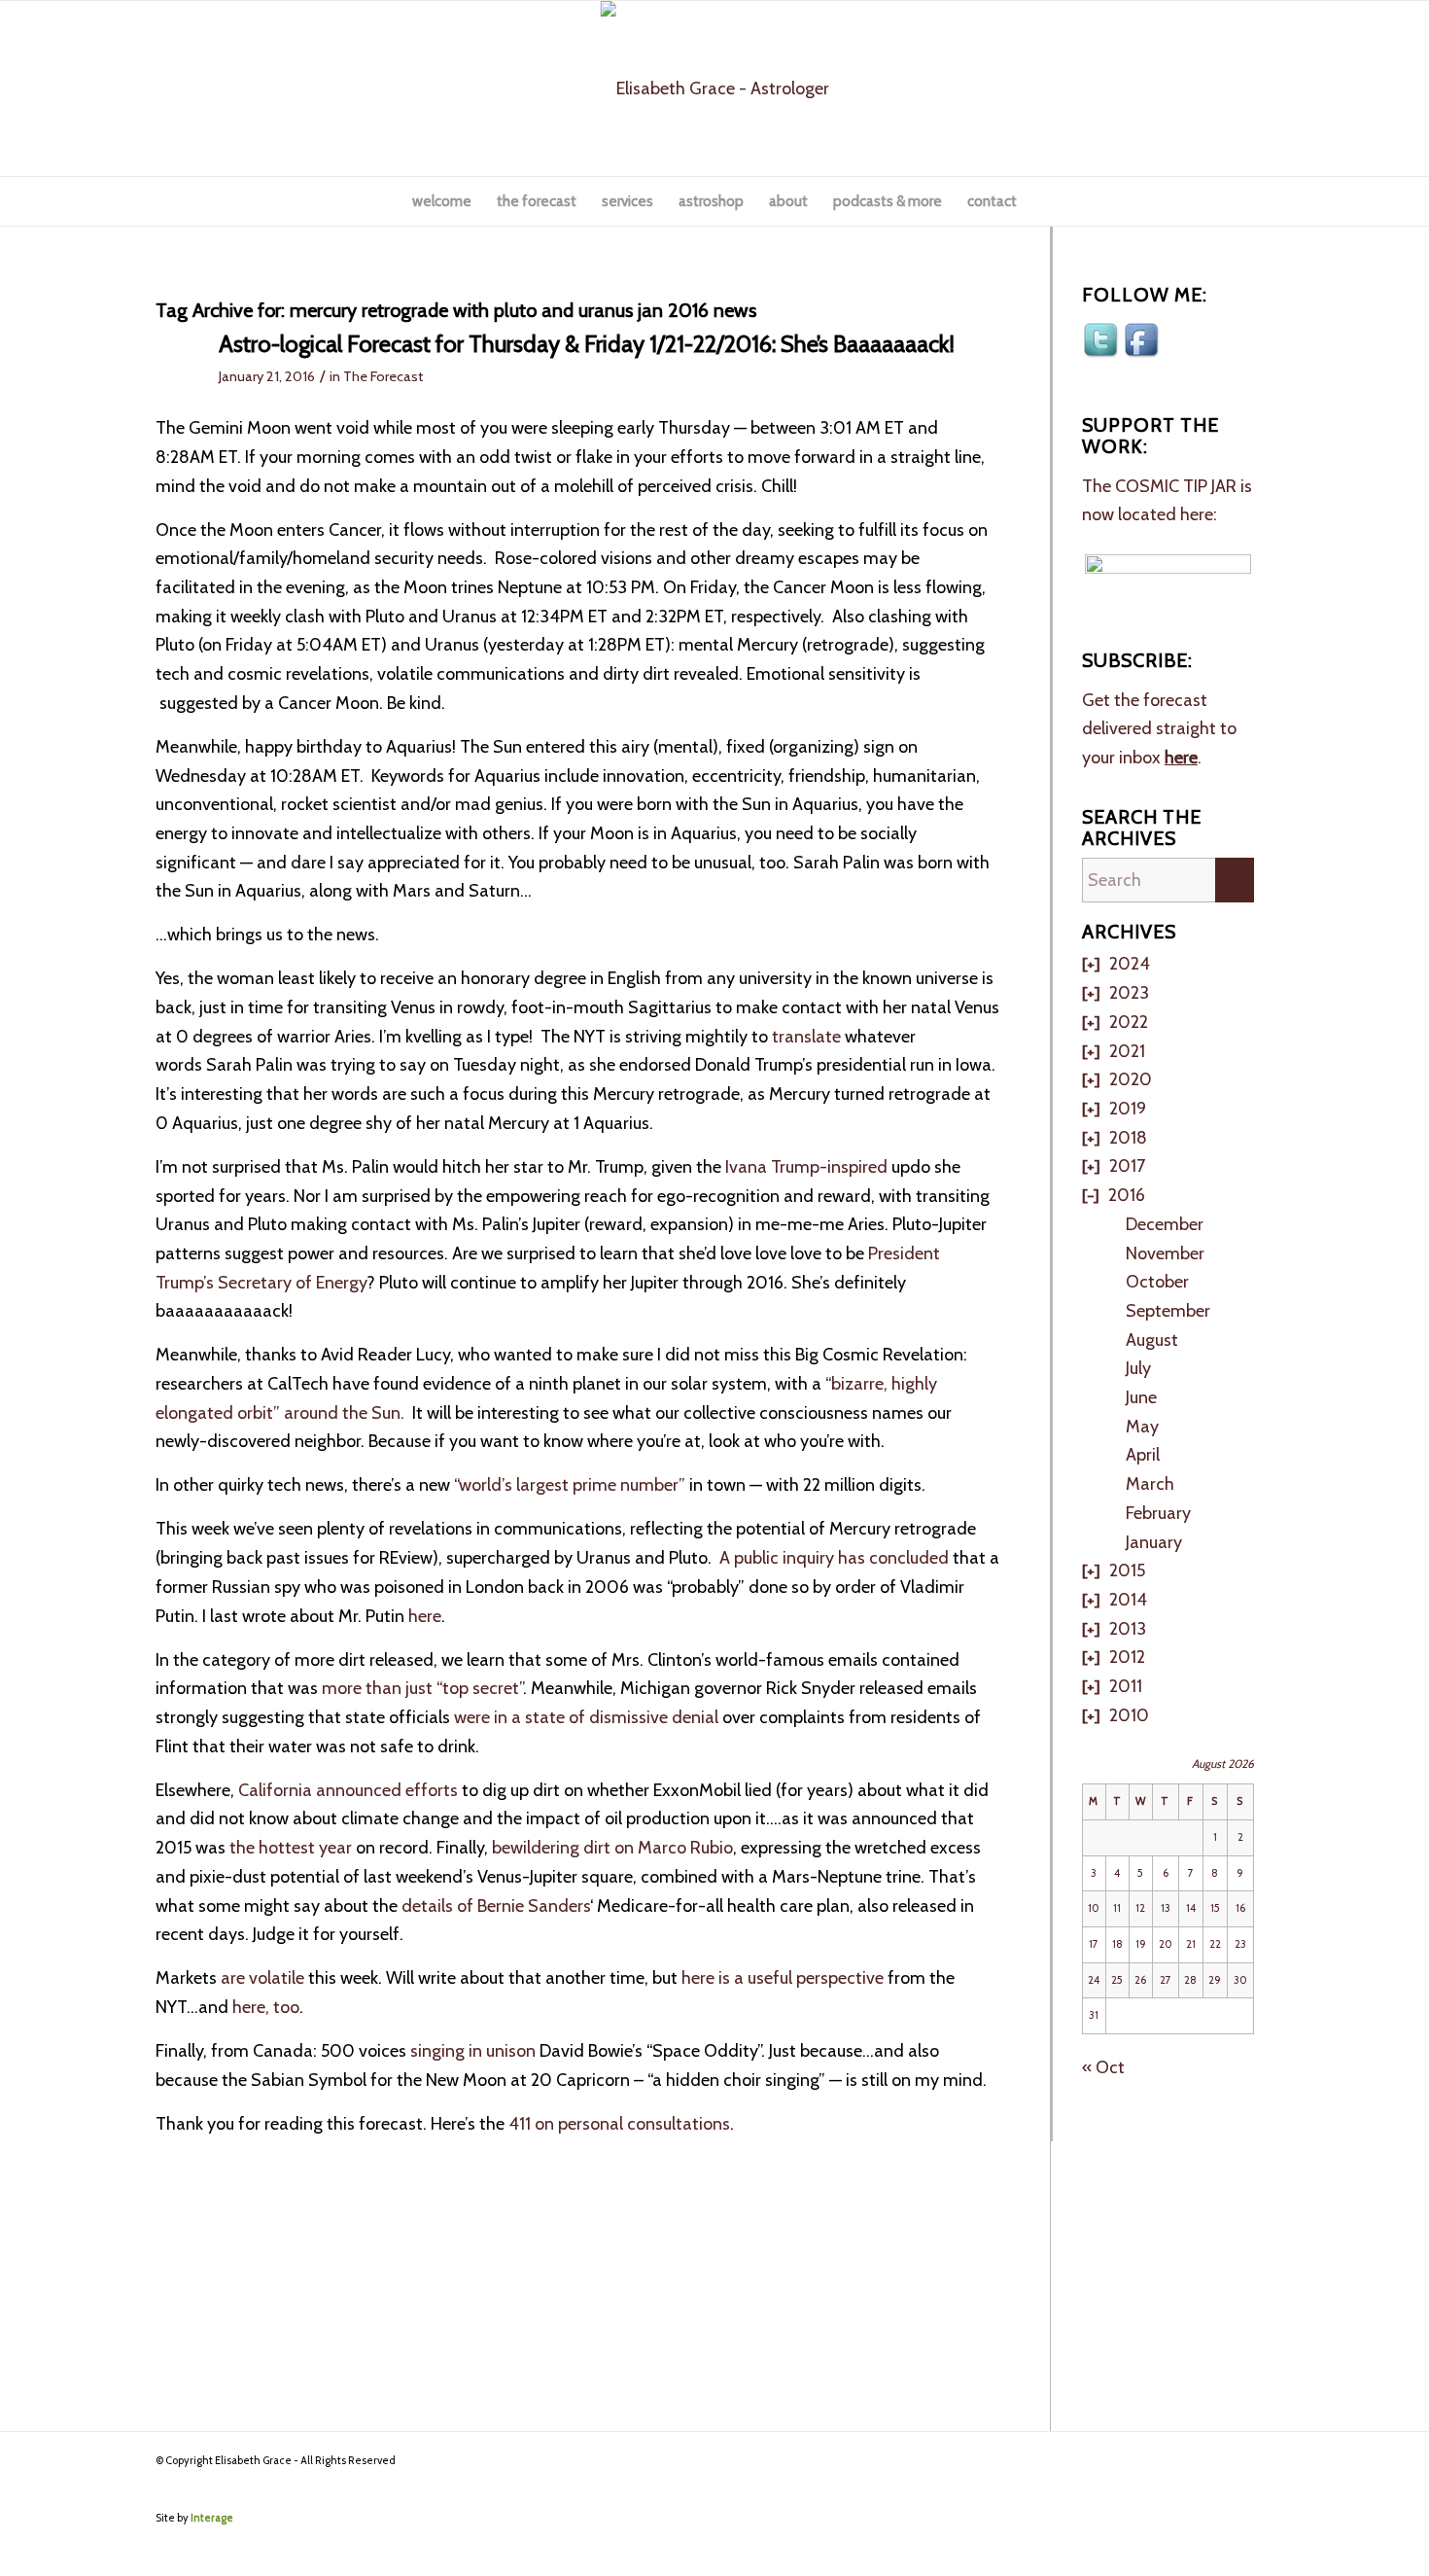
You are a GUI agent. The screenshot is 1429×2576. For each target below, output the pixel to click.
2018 (1128, 1138)
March (1150, 1484)
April (1143, 1455)
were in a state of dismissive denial (586, 1717)
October (1157, 1282)
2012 (1127, 1657)
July (1138, 1368)
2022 (1129, 1022)
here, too (266, 2007)
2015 (1127, 1570)
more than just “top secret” (420, 1688)
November (1165, 1253)
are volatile (262, 1978)
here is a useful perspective (783, 1978)
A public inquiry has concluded (834, 1558)
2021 (1127, 1051)
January (1154, 1542)
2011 (1126, 1686)
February (1158, 1513)
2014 (1128, 1600)
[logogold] (715, 88)
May (1142, 1427)
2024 (1130, 964)
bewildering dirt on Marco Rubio (612, 1848)
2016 (1127, 1195)
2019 (1128, 1109)
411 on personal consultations (619, 2124)
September (1168, 1311)
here (425, 1616)
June (1141, 1397)
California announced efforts (348, 1790)
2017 (1127, 1166)
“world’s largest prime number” (572, 1485)
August (1152, 1340)
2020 (1131, 1079)
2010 (1129, 1715)
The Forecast (383, 376)
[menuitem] (442, 201)
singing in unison (473, 2051)
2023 (1129, 993)
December (1165, 1224)
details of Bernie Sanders (496, 1906)
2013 (1128, 1629)
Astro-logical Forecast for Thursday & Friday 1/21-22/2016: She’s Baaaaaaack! (587, 344)
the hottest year (291, 1848)
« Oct (1103, 2067)
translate (808, 1037)
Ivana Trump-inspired (804, 1167)
